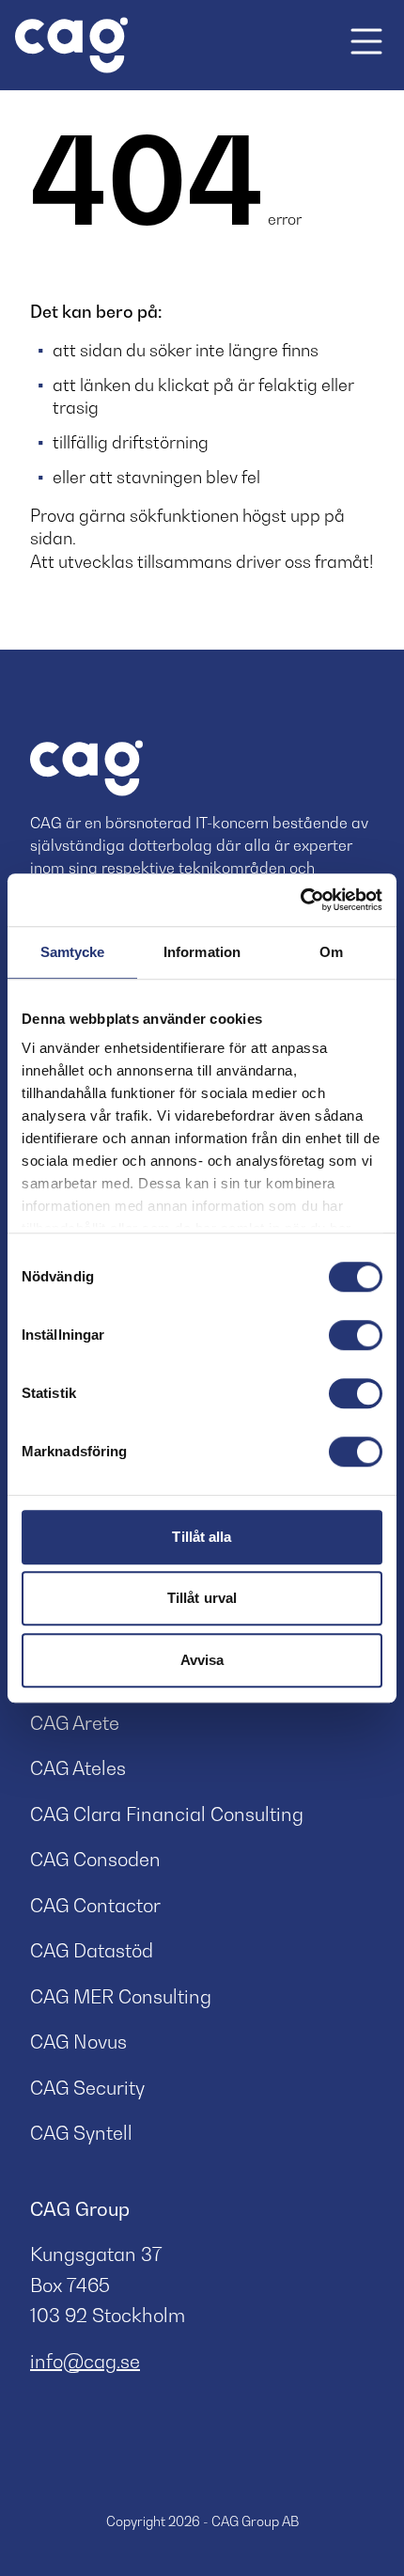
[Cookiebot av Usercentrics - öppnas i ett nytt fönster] (300, 900)
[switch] (356, 1335)
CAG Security (87, 2088)
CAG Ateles (78, 1768)
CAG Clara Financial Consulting (167, 1814)
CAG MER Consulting (121, 1997)
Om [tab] (331, 952)
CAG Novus (78, 2042)
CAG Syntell (81, 2133)
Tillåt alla (202, 1537)
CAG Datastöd (92, 1951)
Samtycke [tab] (73, 952)
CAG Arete (75, 1723)
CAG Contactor (95, 1906)
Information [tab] (202, 952)
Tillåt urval (202, 1598)
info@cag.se (85, 2362)
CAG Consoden (95, 1860)
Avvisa (202, 1660)
